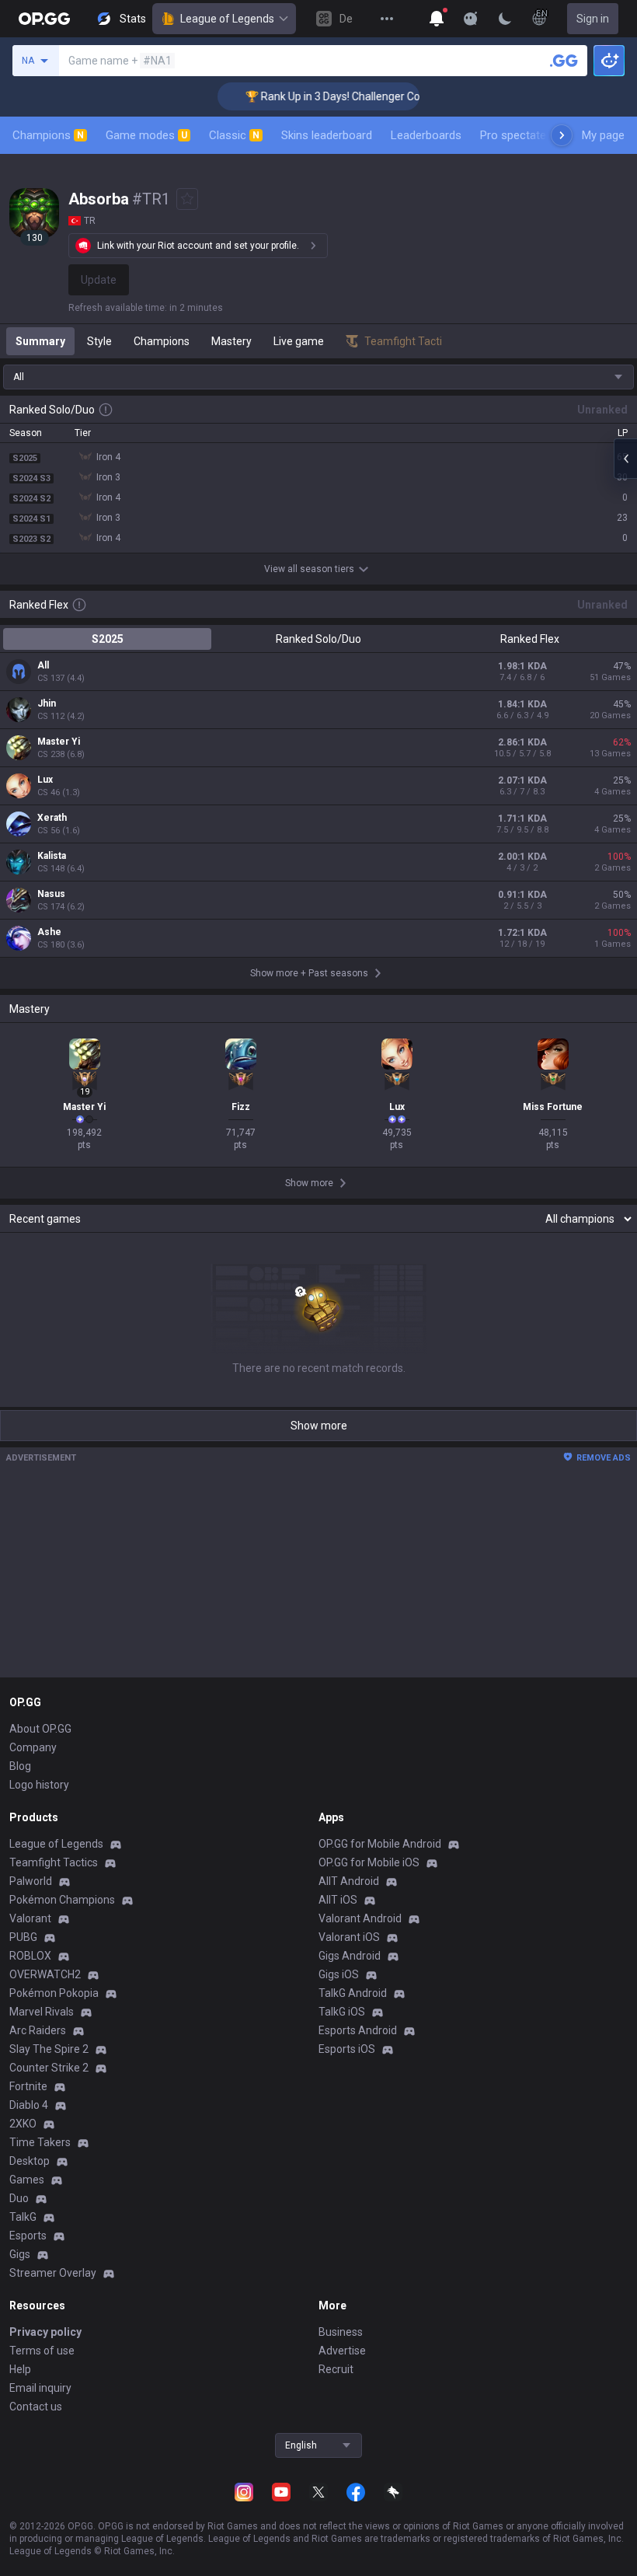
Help (20, 2369)
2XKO (23, 2124)
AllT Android (349, 1881)
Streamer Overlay (53, 2273)
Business (341, 2332)
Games (27, 2180)
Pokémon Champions (62, 1900)
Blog (20, 1766)
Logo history (39, 1785)
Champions (48, 135)
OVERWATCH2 (45, 1974)
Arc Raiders (38, 2030)
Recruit (336, 2369)
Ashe (49, 932)
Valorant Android (360, 1918)
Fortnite (28, 2086)
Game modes (146, 135)
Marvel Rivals (42, 2012)
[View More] (387, 19)
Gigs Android (350, 1956)
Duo (19, 2198)
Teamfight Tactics (54, 1862)
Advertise (342, 2351)
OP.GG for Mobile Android (380, 1844)
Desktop (30, 2161)
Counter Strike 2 (49, 2068)
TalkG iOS (342, 2012)
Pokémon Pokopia (54, 1993)
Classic (234, 135)
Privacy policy (45, 2332)
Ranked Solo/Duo (318, 639)
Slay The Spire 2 (49, 2049)
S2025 (108, 639)
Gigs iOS (339, 1974)
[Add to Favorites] (187, 199)
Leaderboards (426, 135)
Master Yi (59, 742)
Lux (45, 780)
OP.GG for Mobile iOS (369, 1862)
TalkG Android (353, 1993)
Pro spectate (513, 135)
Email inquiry (40, 2388)
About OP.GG (40, 1729)
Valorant (30, 1918)
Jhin (47, 703)
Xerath (52, 818)
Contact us (36, 2407)
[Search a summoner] (564, 61)
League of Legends (227, 19)
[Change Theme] (505, 19)
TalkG (23, 2217)
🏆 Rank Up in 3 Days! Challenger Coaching (330, 96)
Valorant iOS (349, 1937)
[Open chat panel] (625, 459)
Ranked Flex (530, 639)
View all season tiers (309, 569)
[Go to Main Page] (44, 19)
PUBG (23, 1937)
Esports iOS (347, 2049)
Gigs (20, 2254)
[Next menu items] (562, 135)
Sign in (593, 19)
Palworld (31, 1881)
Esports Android (358, 2030)
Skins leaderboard (327, 135)
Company (33, 1747)
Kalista (52, 856)
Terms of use (42, 2351)
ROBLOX (30, 1956)
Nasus (51, 894)
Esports (28, 2236)
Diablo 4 (29, 2105)
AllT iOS (338, 1900)
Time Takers (40, 2142)
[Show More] (437, 19)
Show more (319, 1426)
